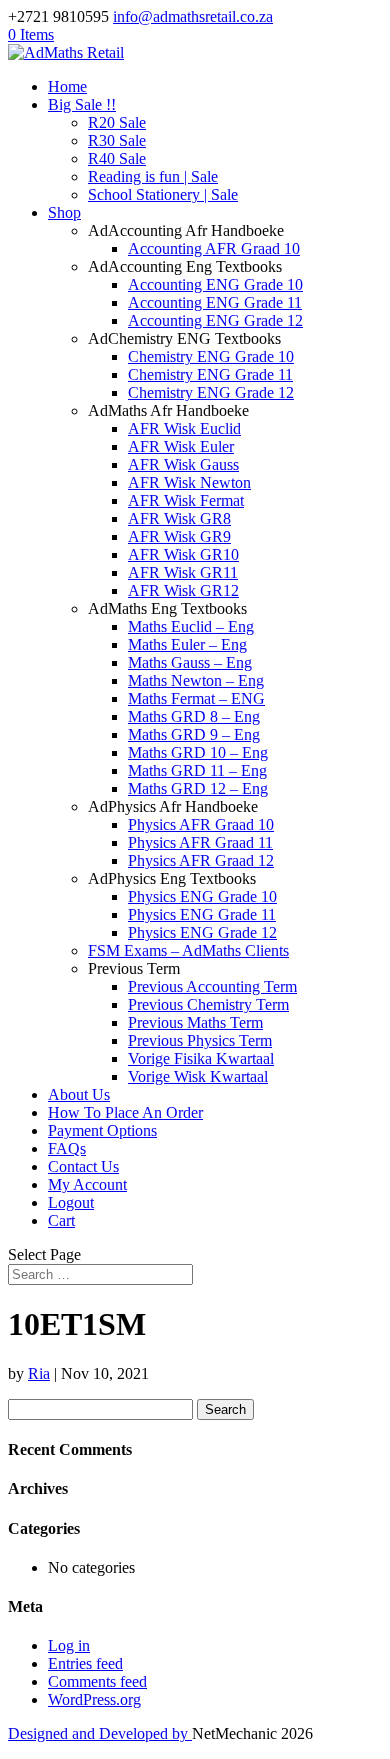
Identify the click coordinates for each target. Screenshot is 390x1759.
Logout (71, 1202)
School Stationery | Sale (163, 194)
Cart (61, 1220)
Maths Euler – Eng (187, 644)
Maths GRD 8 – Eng (194, 716)
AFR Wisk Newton (189, 482)
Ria (39, 1373)
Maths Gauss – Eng (190, 662)
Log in (69, 1645)
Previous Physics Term (200, 1040)
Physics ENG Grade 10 (202, 896)
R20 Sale (117, 122)
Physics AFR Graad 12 (201, 860)
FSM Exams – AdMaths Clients (188, 950)
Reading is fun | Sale (153, 176)
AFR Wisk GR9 (179, 536)
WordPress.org (94, 1699)
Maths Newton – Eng (196, 680)
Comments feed (97, 1681)
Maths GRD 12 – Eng (198, 788)
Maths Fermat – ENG (196, 698)
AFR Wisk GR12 (183, 590)
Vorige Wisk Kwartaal (198, 1076)
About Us (79, 1094)
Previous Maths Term (195, 1022)
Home (67, 86)
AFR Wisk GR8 (179, 518)
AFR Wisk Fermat (186, 500)
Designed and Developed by (100, 1733)
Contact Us (83, 1166)
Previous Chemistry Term (208, 1004)
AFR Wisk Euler (181, 446)
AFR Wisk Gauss (183, 464)
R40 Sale (117, 158)
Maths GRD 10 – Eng (198, 752)
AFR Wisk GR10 (183, 554)
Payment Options (102, 1130)
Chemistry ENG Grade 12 (211, 392)
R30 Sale (117, 140)
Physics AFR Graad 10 (201, 824)
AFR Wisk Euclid (184, 428)
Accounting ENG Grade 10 (215, 284)
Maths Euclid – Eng (191, 626)
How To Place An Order (125, 1112)
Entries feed (85, 1663)
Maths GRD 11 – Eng (197, 770)
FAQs (67, 1148)
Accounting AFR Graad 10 (214, 248)
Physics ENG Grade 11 (202, 914)
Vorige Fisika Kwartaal (201, 1058)
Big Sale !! (82, 104)
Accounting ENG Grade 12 (215, 320)
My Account (87, 1184)
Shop (64, 212)
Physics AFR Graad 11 (200, 842)
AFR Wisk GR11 (183, 572)
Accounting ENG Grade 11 (215, 302)
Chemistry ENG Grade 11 (210, 374)
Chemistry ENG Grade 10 (211, 356)
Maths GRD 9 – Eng (194, 734)
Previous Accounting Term (212, 986)
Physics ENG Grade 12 (202, 932)
